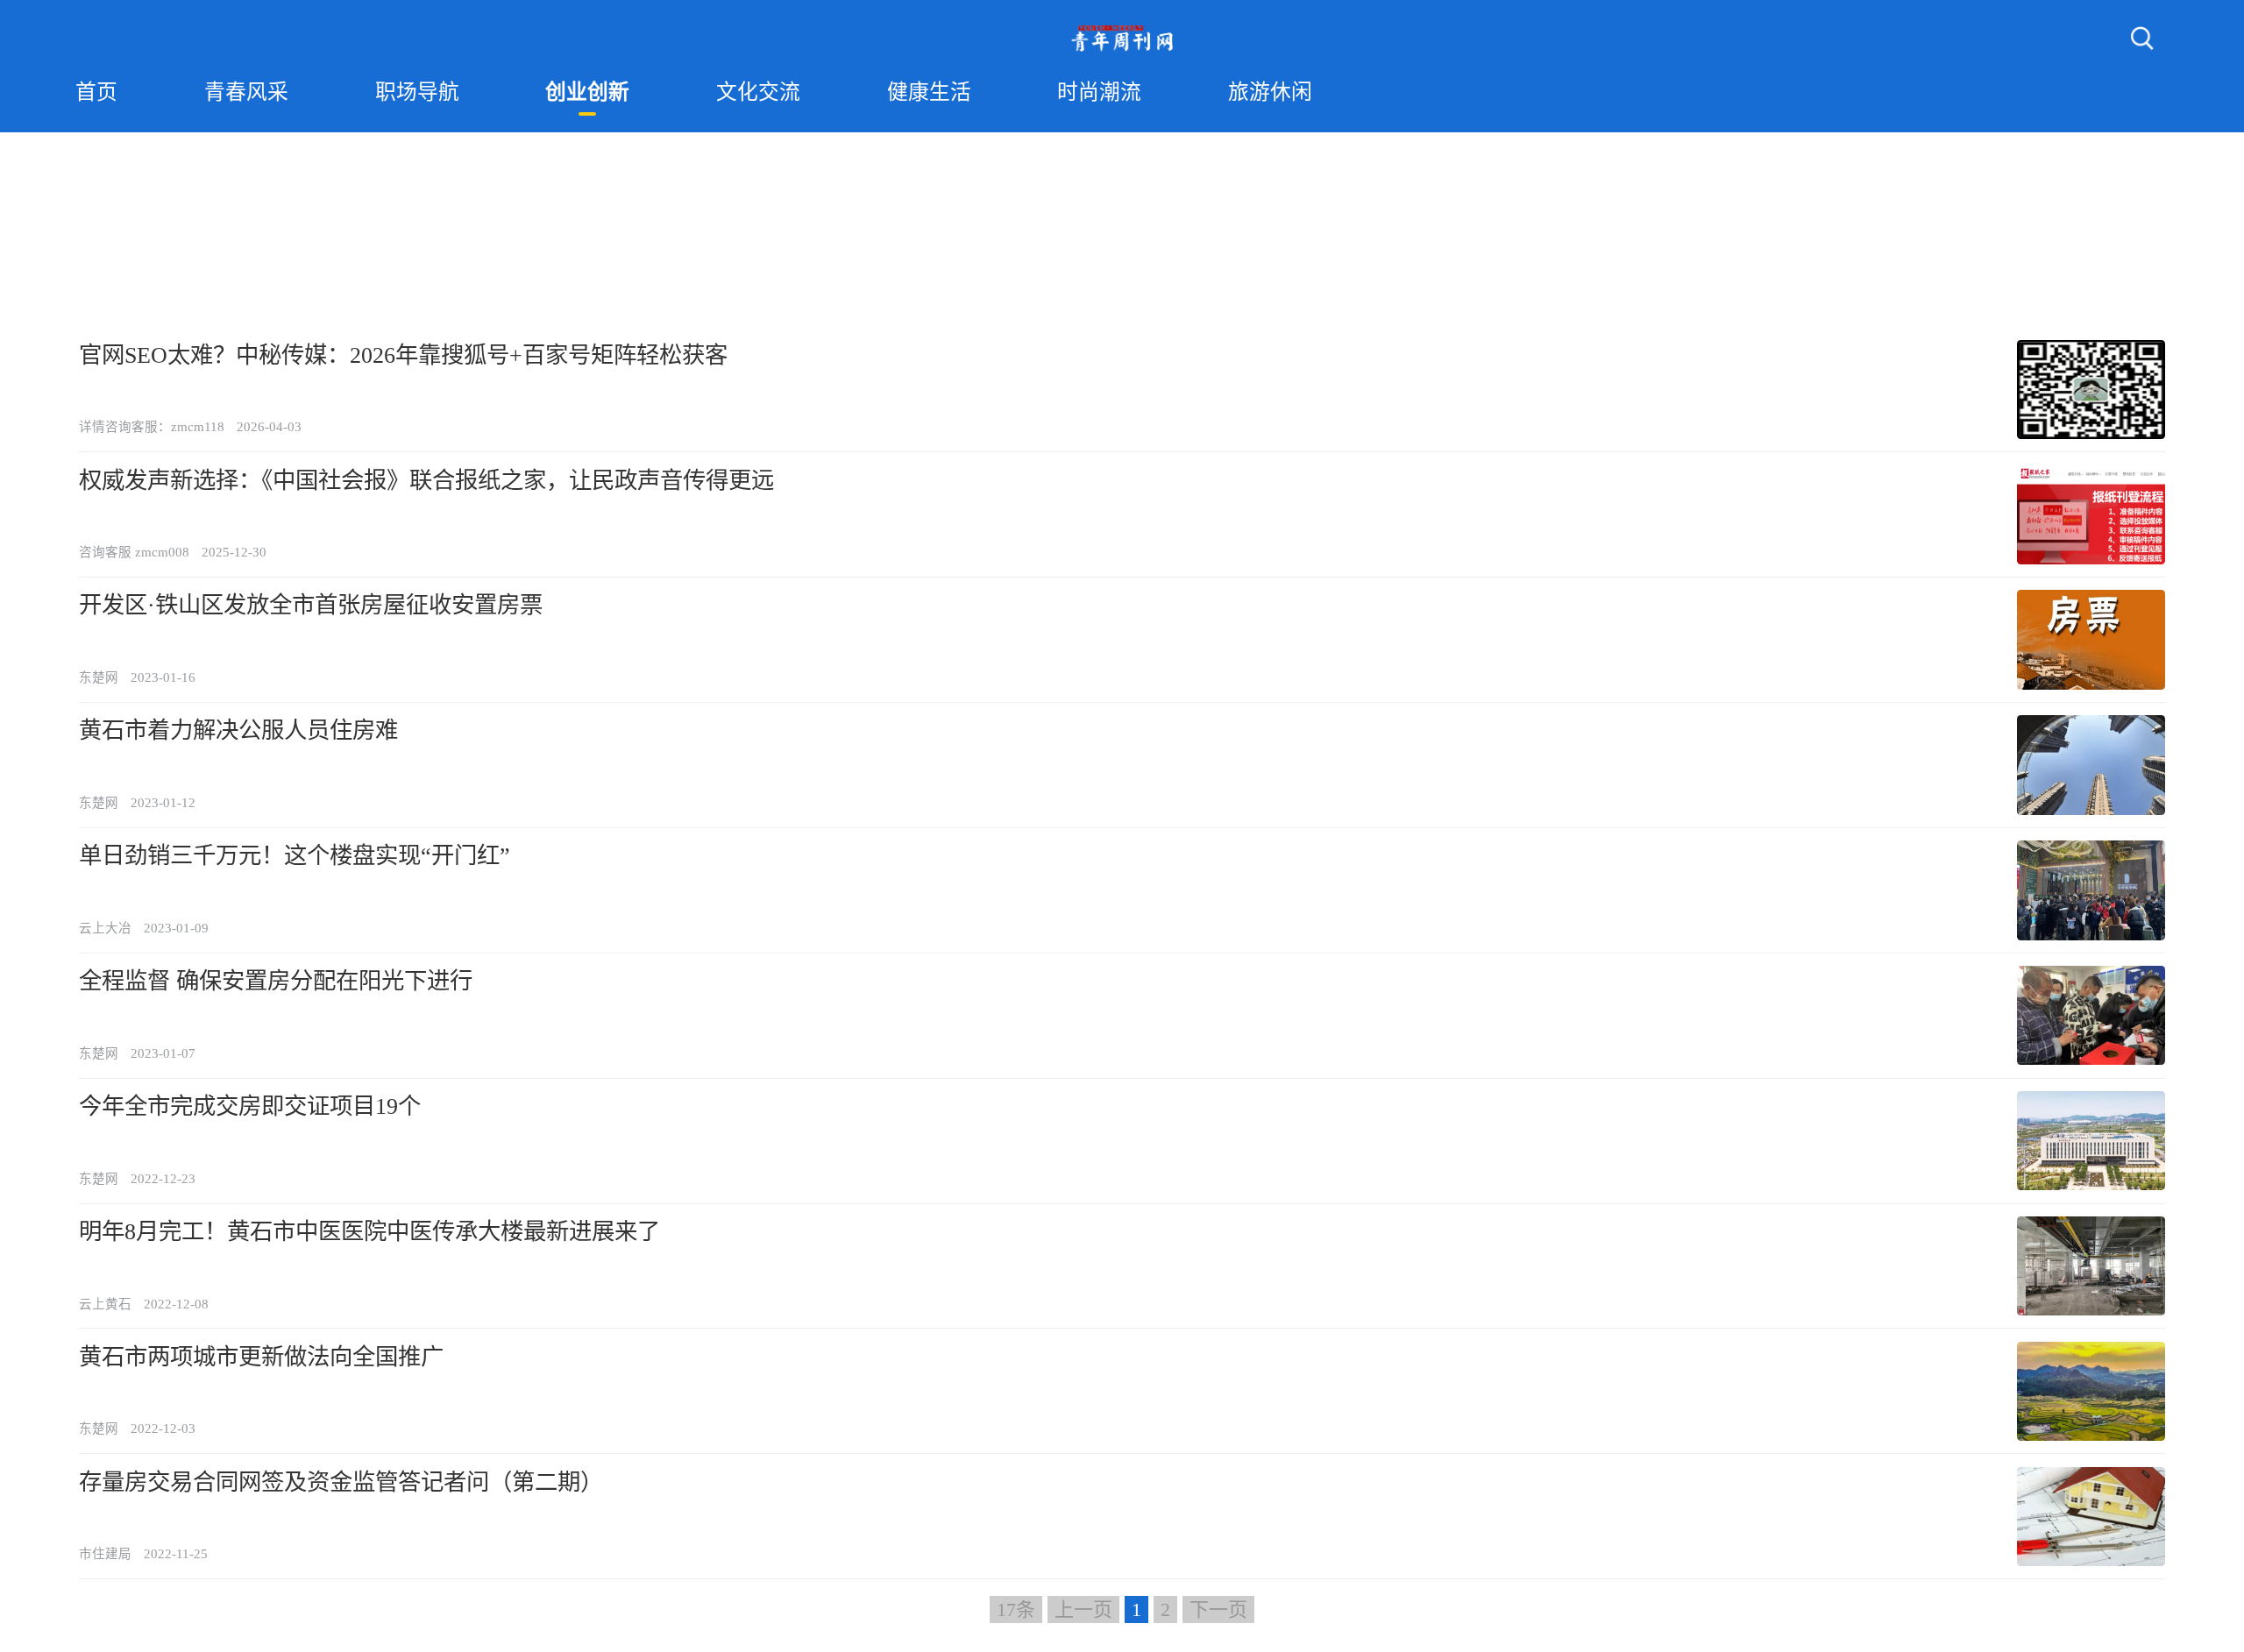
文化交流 (758, 92)
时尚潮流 (1099, 92)
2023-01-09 (176, 928)
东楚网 (99, 677)
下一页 (1218, 1609)
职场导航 (417, 92)
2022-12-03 (163, 1429)
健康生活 (929, 92)
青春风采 (246, 92)
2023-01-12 (163, 803)
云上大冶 (105, 928)
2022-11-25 (176, 1554)
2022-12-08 (176, 1304)
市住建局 (105, 1554)
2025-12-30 (234, 552)
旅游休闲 (1270, 92)
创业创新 (587, 92)
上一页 (1083, 1609)
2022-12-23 (163, 1179)
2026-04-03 (269, 427)
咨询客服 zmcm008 (134, 552)
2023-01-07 (163, 1053)
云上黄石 (105, 1304)
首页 (96, 92)
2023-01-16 (163, 677)
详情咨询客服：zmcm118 (152, 427)
